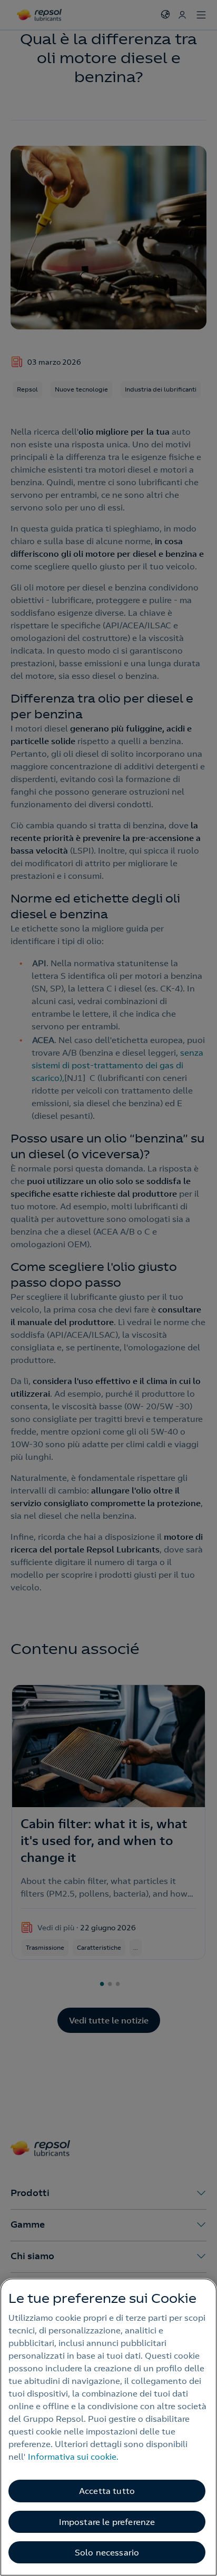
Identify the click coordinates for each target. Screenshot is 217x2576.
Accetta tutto (107, 2491)
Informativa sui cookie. (73, 2457)
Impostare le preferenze (107, 2522)
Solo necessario (107, 2552)
